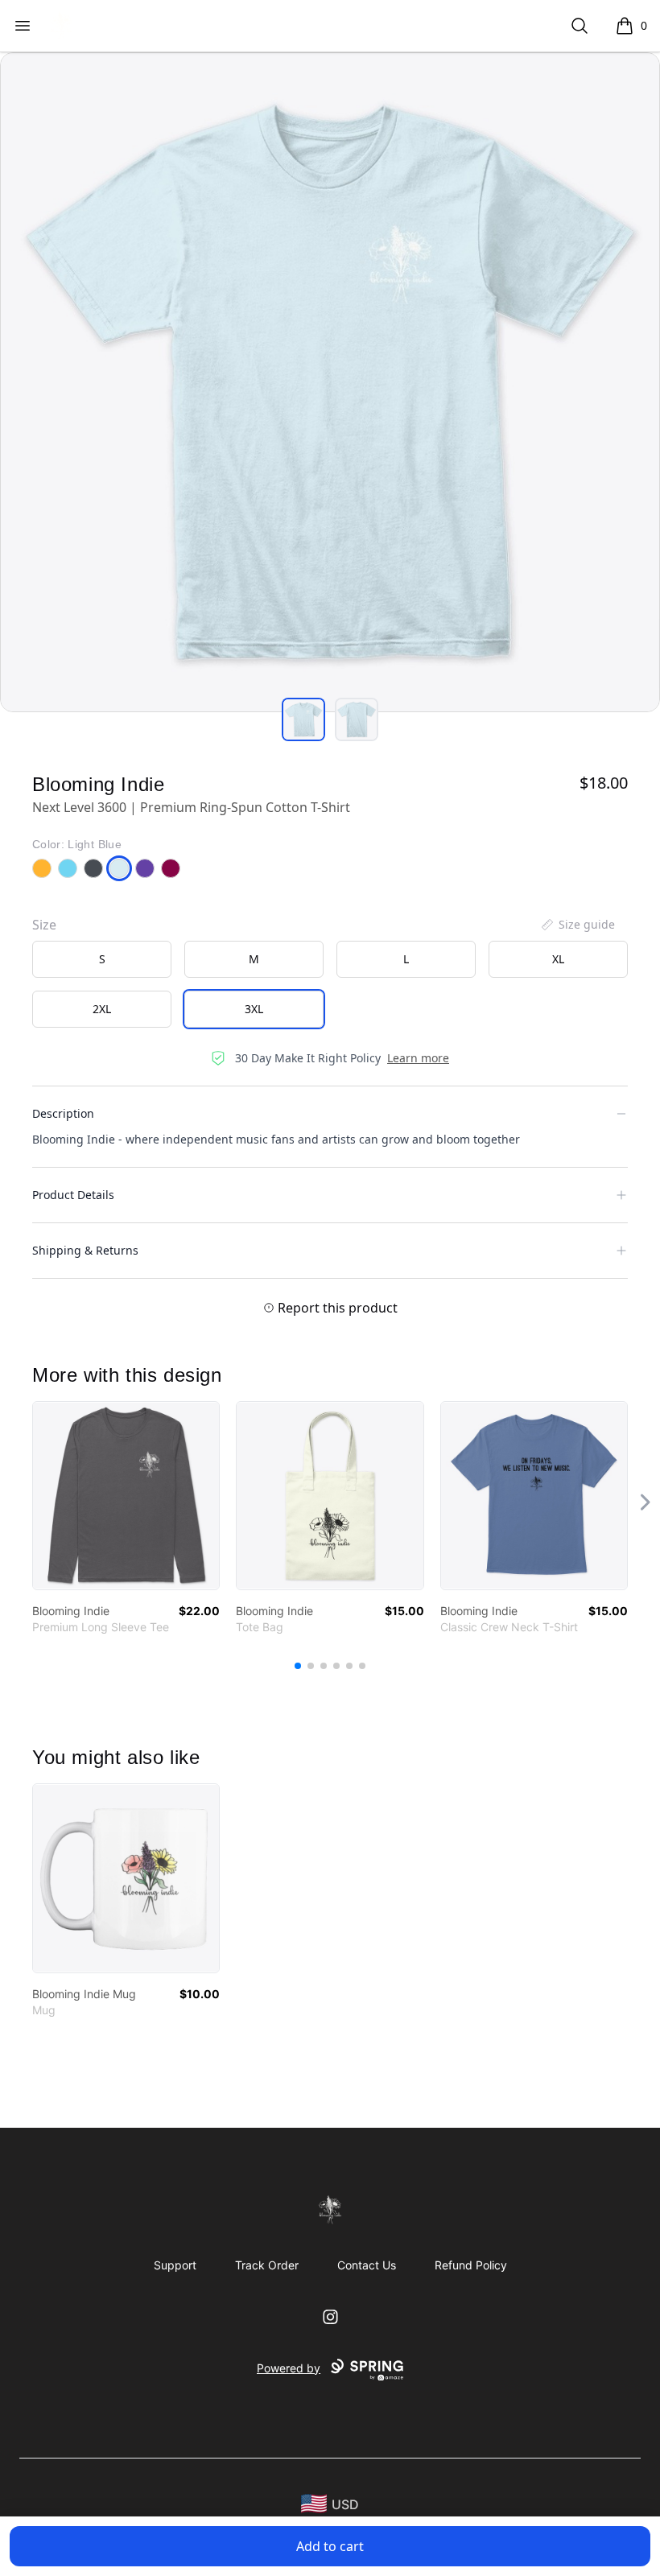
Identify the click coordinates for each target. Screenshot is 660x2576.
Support (175, 2265)
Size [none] (44, 925)
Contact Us (367, 2265)
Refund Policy (471, 2265)
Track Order (267, 2265)
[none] (577, 925)
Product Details (73, 1195)
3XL (254, 1009)
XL (558, 959)
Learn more (418, 1058)
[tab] (303, 719)
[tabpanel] (330, 382)
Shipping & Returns (85, 1250)
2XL (102, 1009)
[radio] (102, 959)
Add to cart (330, 2546)
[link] (126, 1496)
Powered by (289, 2368)
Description (63, 1113)
